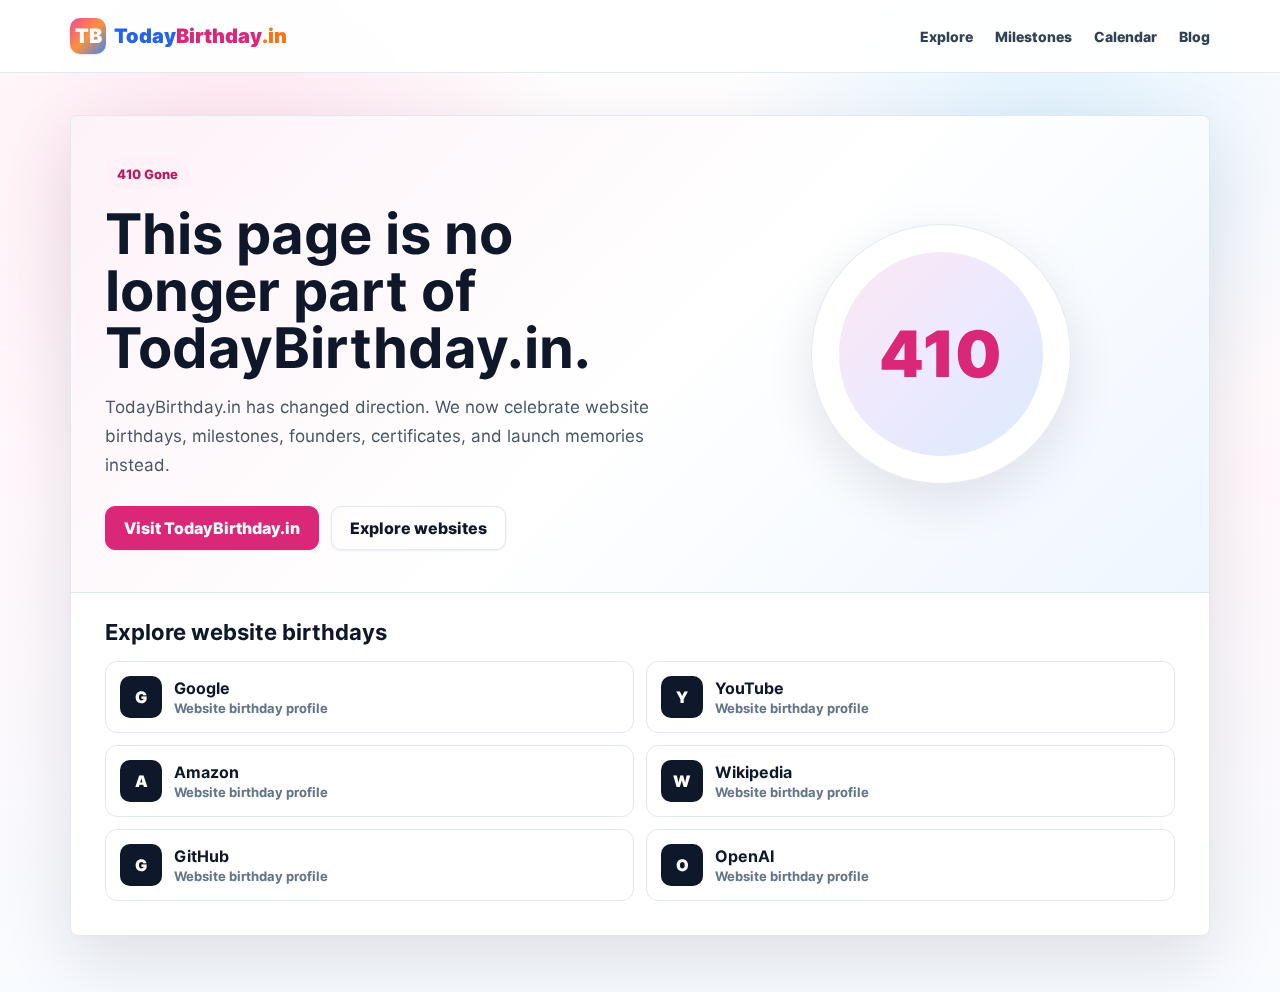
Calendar (1125, 36)
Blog (1194, 36)
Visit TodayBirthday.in (212, 528)
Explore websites (418, 528)
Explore (946, 36)
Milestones (1033, 36)
